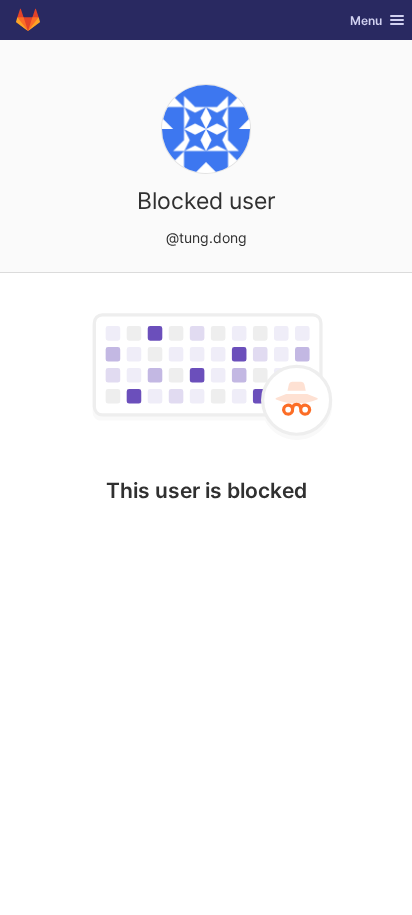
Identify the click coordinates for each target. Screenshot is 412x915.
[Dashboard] (28, 20)
